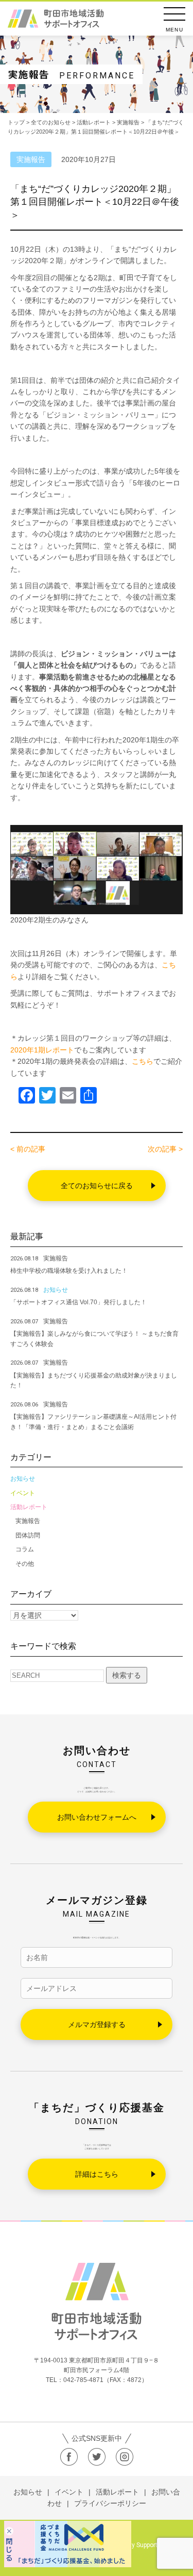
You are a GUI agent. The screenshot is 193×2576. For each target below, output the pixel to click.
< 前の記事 (28, 1149)
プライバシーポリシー (110, 2503)
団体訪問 (28, 1535)
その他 (25, 1564)
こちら (143, 1061)
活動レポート (29, 1507)
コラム (25, 1549)
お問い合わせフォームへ (97, 1817)
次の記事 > (165, 1149)
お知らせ (23, 1479)
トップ (16, 122)
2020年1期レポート (42, 1050)
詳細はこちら (97, 2174)
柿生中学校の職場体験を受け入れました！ (69, 1271)
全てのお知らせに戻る (97, 1186)
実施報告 (28, 1521)
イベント (23, 1493)
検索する (127, 1675)
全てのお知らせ (51, 122)
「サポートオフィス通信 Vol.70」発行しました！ (78, 1302)
